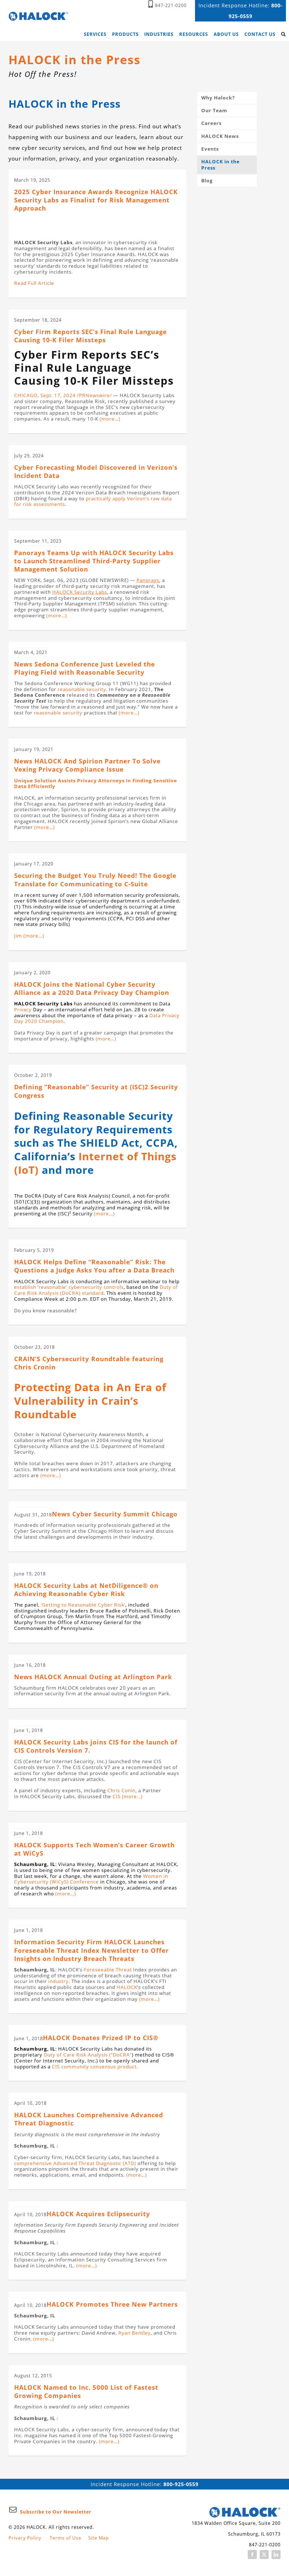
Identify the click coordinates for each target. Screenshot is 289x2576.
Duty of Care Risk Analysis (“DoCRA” (88, 2055)
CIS (117, 1796)
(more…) (109, 419)
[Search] (283, 34)
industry (58, 1981)
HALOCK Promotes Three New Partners (112, 2304)
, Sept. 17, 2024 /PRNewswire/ (63, 395)
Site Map (99, 2538)
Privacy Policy (25, 2538)
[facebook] (252, 2555)
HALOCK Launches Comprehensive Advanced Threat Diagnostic (89, 2119)
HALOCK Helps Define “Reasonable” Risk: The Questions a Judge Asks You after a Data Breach (94, 1266)
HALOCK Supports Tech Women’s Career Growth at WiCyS (94, 1849)
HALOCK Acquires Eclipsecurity (98, 2214)
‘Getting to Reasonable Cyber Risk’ (83, 1605)
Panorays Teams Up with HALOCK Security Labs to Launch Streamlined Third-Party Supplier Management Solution (94, 561)
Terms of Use (65, 2538)
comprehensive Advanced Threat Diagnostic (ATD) (75, 2163)
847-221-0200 (171, 5)
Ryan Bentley (134, 2333)
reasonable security (82, 689)
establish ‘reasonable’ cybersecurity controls (69, 1287)
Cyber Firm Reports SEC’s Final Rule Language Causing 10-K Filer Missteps (90, 336)
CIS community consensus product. (95, 2067)
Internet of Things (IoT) (95, 1163)
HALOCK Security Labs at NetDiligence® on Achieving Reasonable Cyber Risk (86, 1590)
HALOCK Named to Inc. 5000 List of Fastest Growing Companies (86, 2391)
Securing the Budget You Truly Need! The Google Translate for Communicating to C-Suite (95, 880)
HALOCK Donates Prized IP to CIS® (101, 2038)
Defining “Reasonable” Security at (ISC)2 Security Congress (96, 1091)
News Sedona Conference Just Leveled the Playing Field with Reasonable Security (85, 668)
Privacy (23, 1009)
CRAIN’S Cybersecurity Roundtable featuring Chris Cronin (89, 1363)
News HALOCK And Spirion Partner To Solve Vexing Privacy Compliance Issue (87, 765)
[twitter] (264, 2555)
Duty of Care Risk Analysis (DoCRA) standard (96, 1290)
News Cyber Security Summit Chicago (115, 1514)
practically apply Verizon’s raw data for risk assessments (93, 501)
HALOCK (127, 1987)
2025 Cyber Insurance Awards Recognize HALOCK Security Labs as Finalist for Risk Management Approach (96, 200)
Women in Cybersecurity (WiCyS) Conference (91, 1879)
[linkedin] (276, 2555)
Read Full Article (34, 283)
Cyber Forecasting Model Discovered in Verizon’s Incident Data (96, 471)
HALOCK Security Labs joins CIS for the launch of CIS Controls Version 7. (96, 1746)
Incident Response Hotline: (144, 2484)
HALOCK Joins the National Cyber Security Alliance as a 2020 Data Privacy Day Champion (92, 988)
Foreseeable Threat (108, 1970)
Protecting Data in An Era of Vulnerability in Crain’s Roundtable (90, 1401)
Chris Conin (121, 1790)
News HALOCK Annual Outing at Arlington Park (93, 1677)
